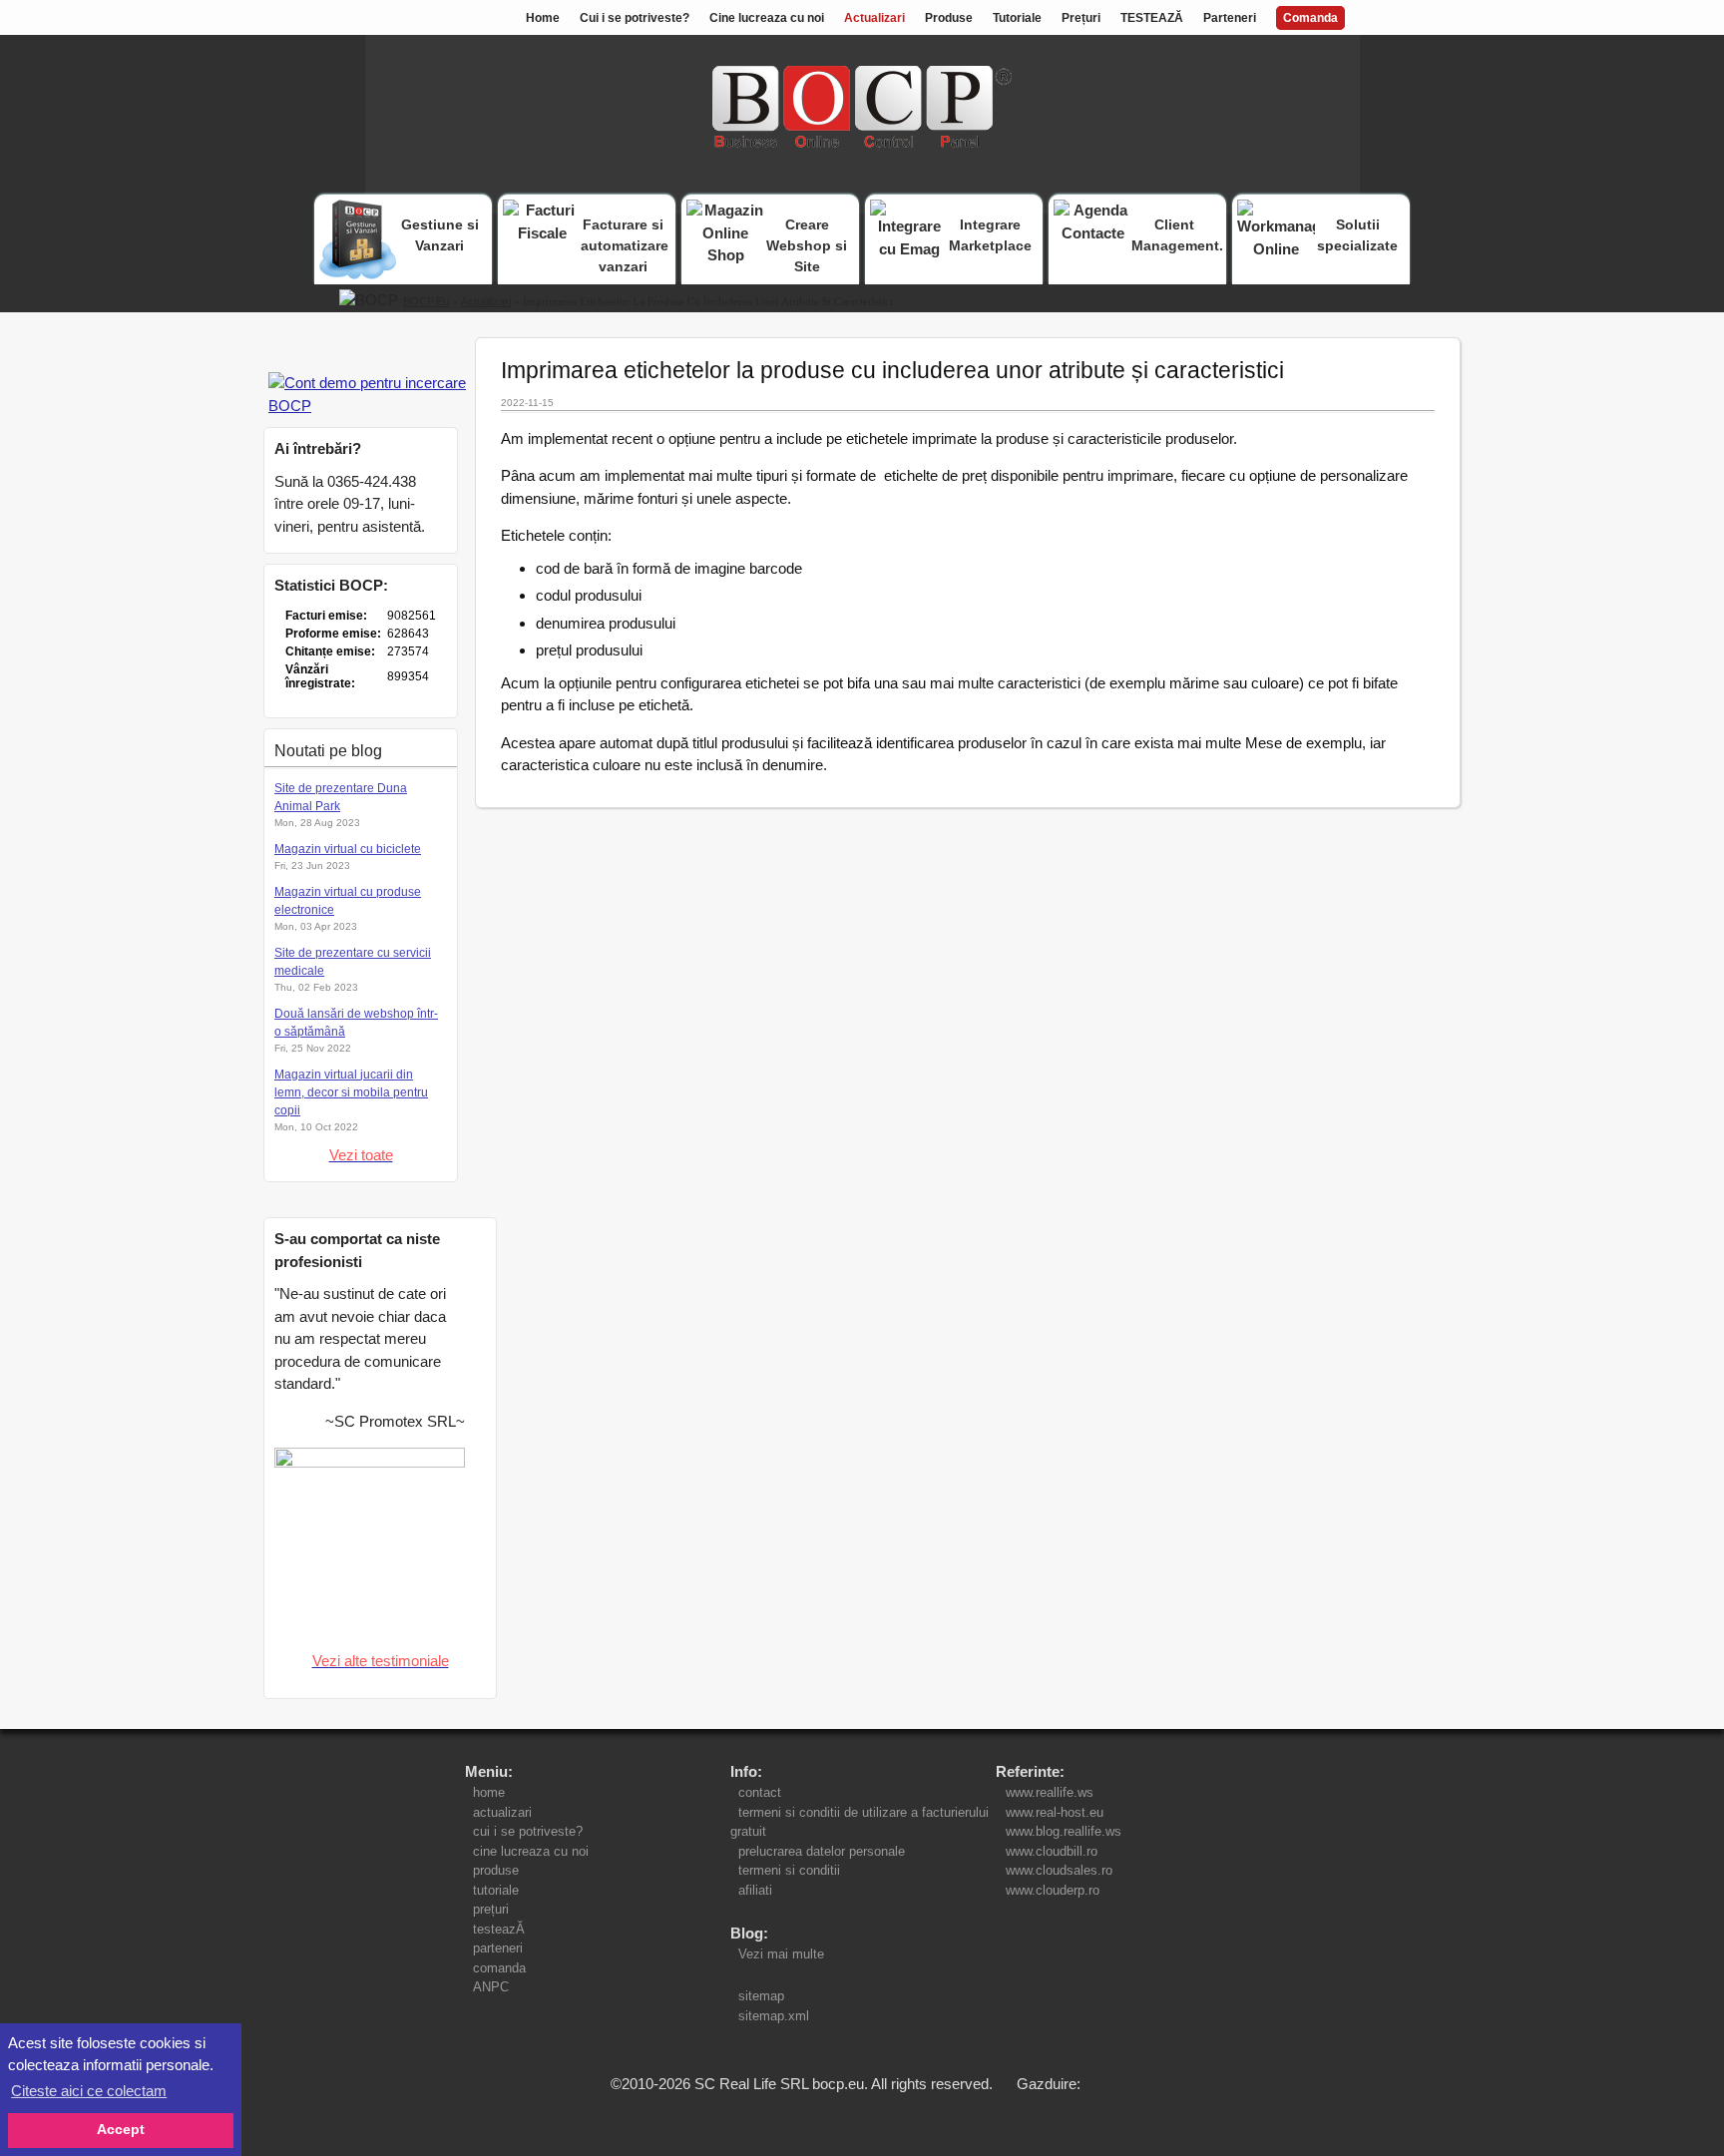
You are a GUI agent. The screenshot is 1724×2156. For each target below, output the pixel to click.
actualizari (502, 1812)
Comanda (1310, 18)
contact (760, 1792)
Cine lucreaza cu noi (767, 18)
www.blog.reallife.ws (1064, 1831)
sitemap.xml (774, 2016)
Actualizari (874, 18)
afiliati (755, 1890)
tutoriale (496, 1890)
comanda (499, 1968)
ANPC (491, 1987)
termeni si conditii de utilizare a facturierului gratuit (860, 1822)
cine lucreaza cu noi (531, 1851)
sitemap (761, 1996)
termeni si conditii (789, 1870)
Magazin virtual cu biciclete (348, 849)
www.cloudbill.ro (1052, 1851)
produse (496, 1870)
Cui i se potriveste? (635, 18)
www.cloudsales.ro (1059, 1870)
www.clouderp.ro (1053, 1890)
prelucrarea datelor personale (822, 1851)
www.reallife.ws (1050, 1792)
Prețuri (1081, 18)
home (489, 1792)
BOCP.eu (426, 301)
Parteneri (1230, 18)
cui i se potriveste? (528, 1831)
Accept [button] (121, 2130)
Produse (949, 18)
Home (543, 18)
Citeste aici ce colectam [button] (89, 2091)
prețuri (491, 1909)
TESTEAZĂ (1152, 18)
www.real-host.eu (1055, 1812)
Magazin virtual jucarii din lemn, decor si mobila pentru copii (351, 1092)
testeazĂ (499, 1929)
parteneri (498, 1948)
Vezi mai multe (777, 1954)
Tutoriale (1017, 18)
